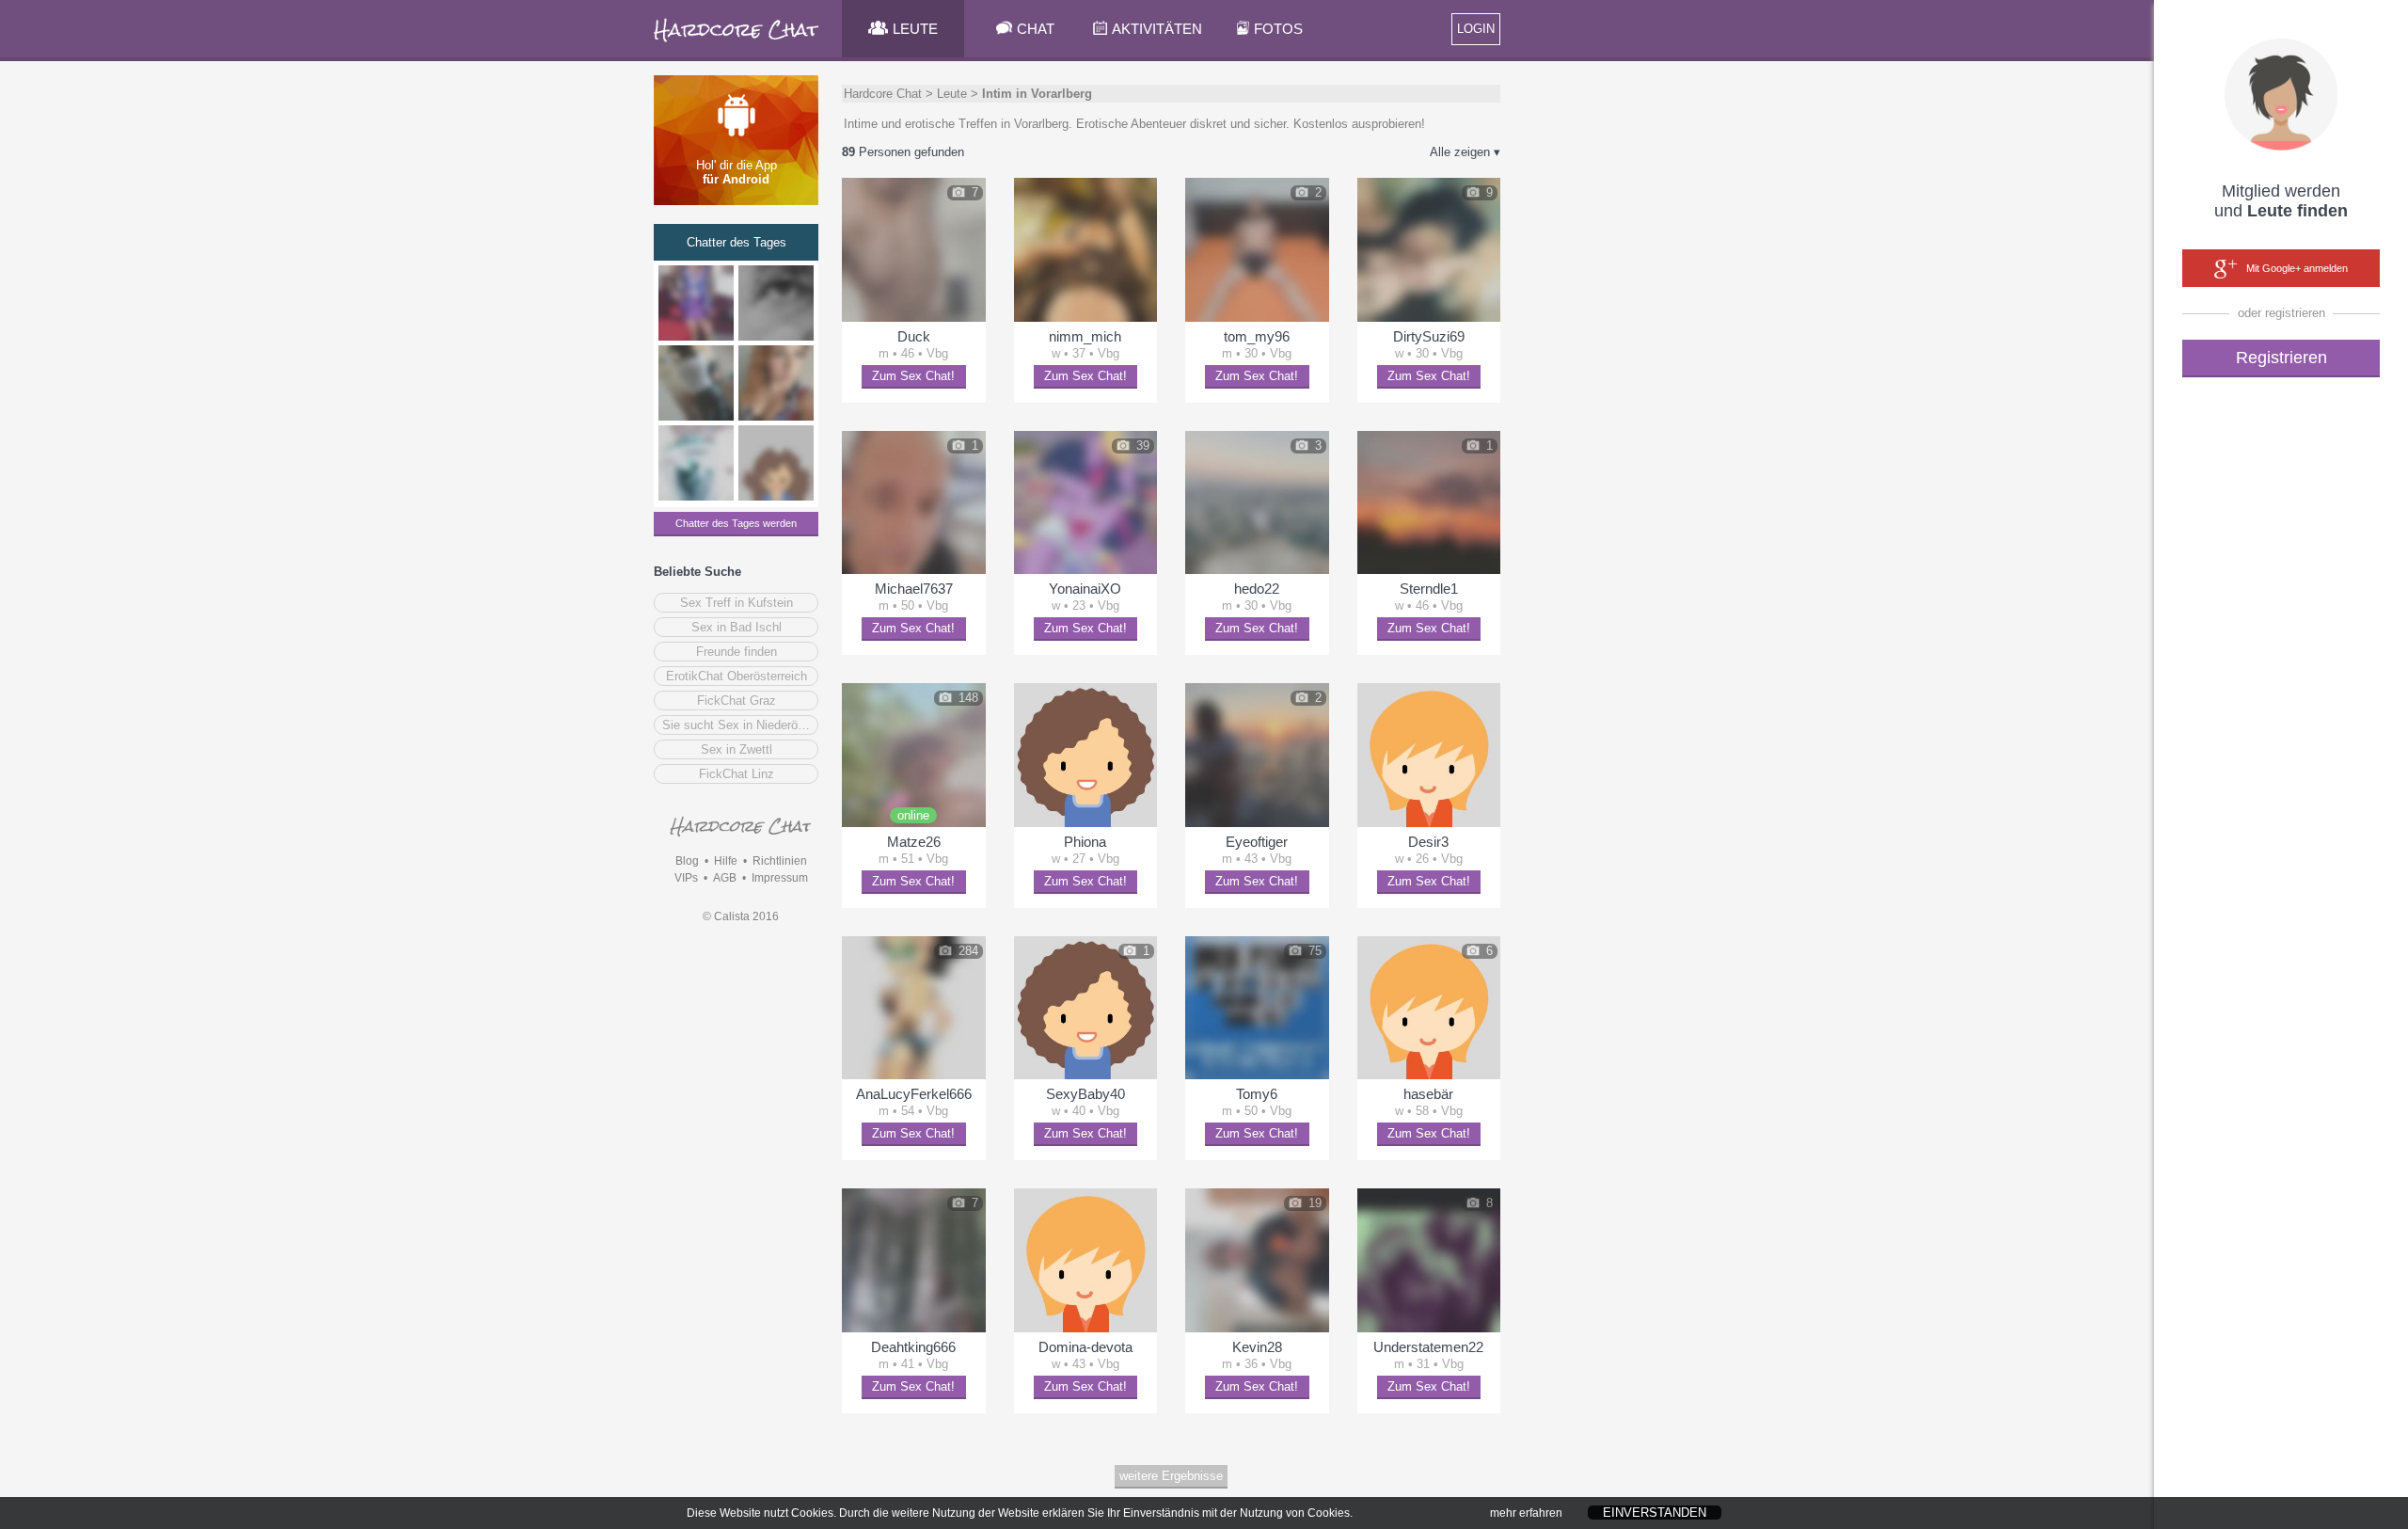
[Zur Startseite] (737, 42)
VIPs (686, 878)
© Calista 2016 (741, 916)
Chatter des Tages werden (736, 523)
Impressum (780, 878)
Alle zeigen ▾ (1465, 152)
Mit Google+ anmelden (2297, 268)
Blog (687, 861)
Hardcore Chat (883, 94)
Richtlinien (780, 861)
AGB (725, 878)
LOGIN (1476, 29)
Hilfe (726, 861)
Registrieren (2281, 358)
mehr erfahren (1526, 1513)
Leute (952, 94)
